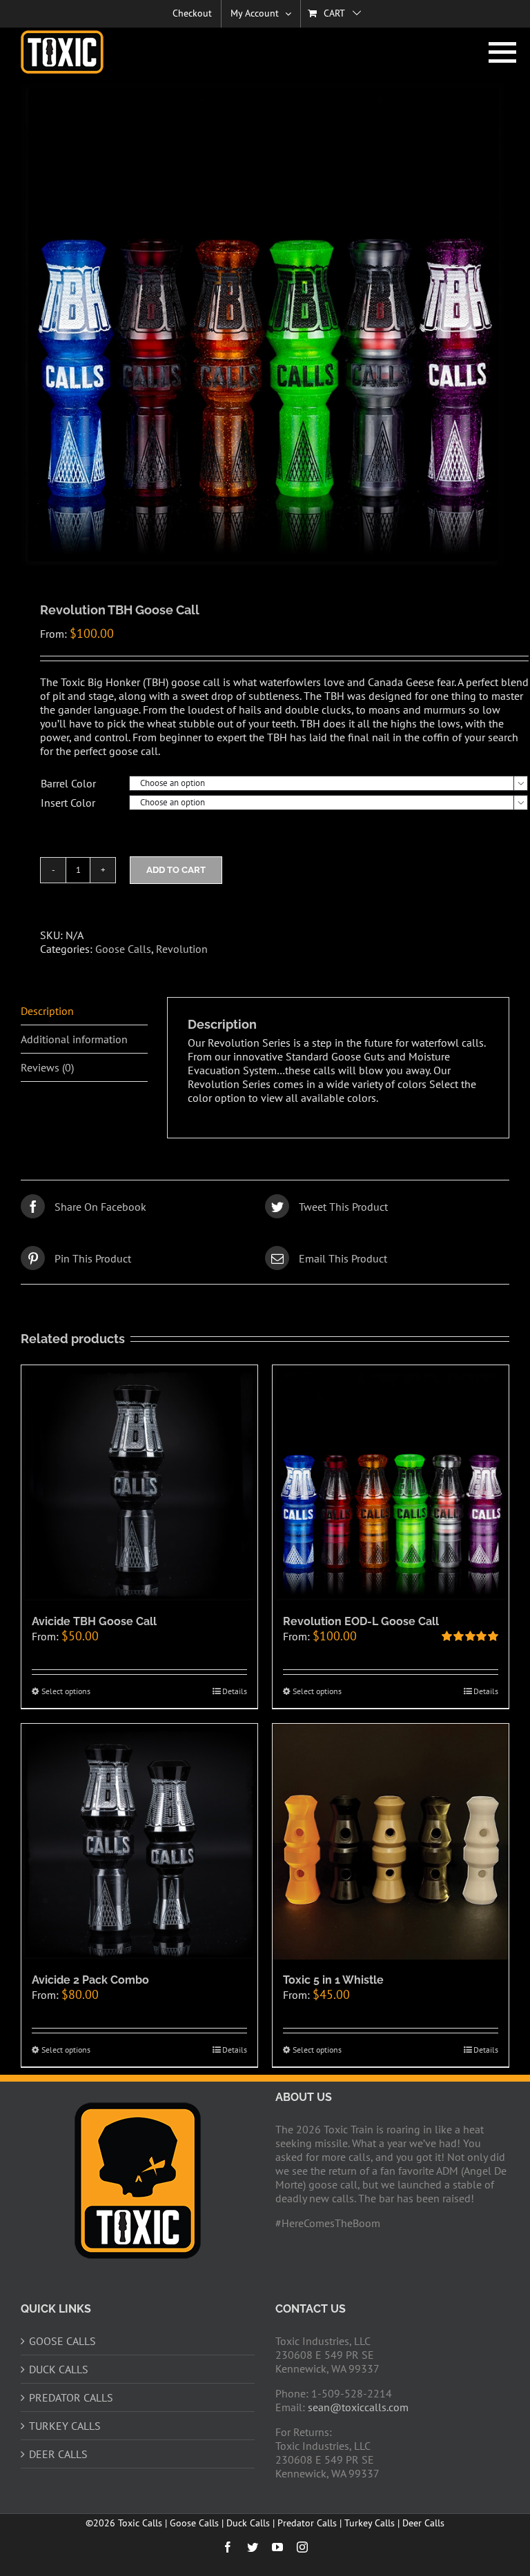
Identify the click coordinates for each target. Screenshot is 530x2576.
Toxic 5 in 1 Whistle (333, 1980)
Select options (66, 1691)
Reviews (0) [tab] (47, 1067)
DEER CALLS (58, 2454)
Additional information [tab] (74, 1039)
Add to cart (176, 870)
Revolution (182, 949)
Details (235, 1691)
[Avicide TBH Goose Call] (139, 1483)
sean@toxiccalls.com (358, 2407)
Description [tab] (47, 1011)
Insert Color (68, 803)
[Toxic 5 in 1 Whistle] (391, 1842)
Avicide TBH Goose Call (94, 1621)
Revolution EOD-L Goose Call (361, 1621)
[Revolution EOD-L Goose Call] (391, 1483)
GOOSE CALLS (62, 2341)
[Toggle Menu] (499, 52)
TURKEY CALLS (65, 2426)
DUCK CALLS (59, 2369)
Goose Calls (123, 949)
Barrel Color (68, 783)
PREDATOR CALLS (71, 2397)
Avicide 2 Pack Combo (90, 1980)
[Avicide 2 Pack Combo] (139, 1842)
